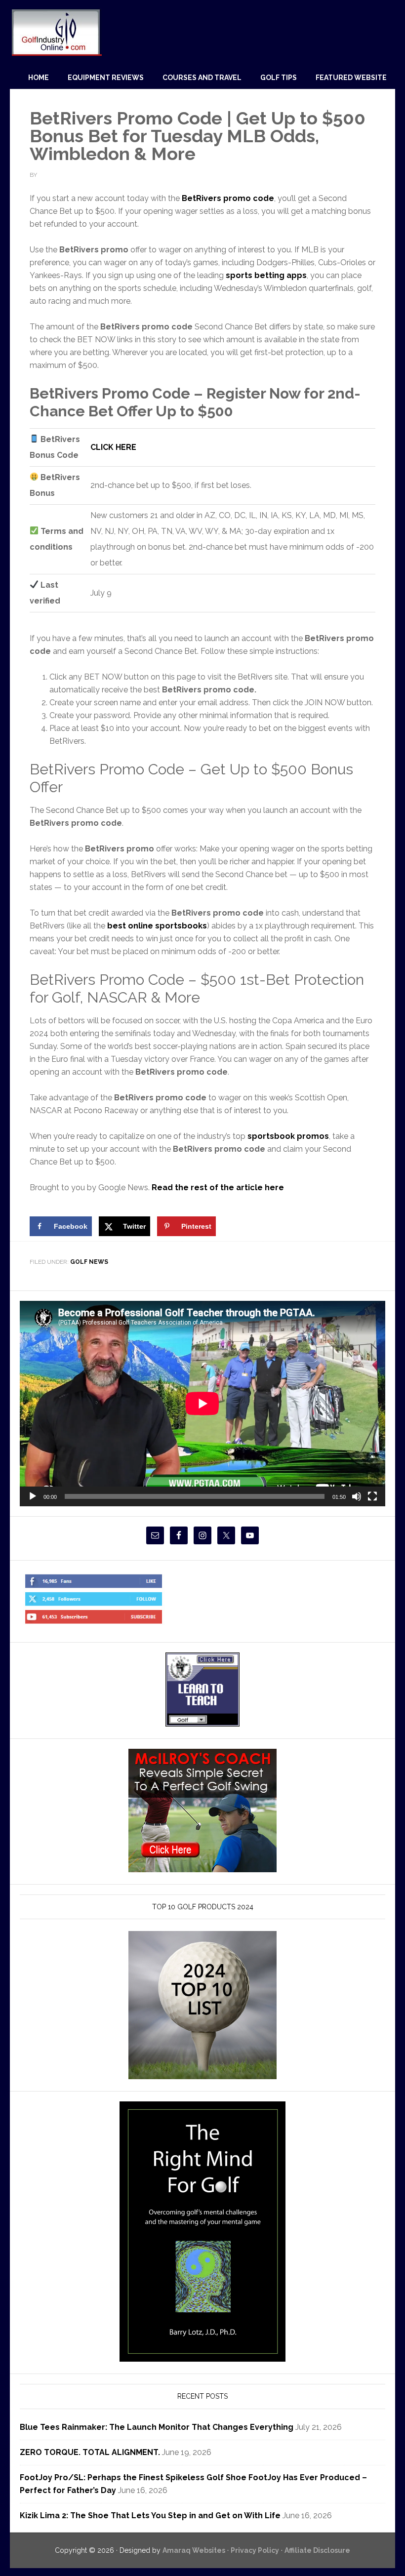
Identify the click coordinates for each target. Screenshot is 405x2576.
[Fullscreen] (372, 1496)
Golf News (89, 1262)
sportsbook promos (288, 1136)
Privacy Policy (255, 2550)
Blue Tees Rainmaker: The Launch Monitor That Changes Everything (157, 2427)
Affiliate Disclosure (317, 2550)
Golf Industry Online (56, 32)
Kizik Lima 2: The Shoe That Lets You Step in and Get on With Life (150, 2516)
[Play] (33, 1496)
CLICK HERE (113, 447)
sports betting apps (266, 275)
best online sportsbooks (157, 926)
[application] (202, 1404)
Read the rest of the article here (218, 1187)
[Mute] (357, 1496)
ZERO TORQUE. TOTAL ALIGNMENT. (90, 2452)
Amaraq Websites (194, 2550)
